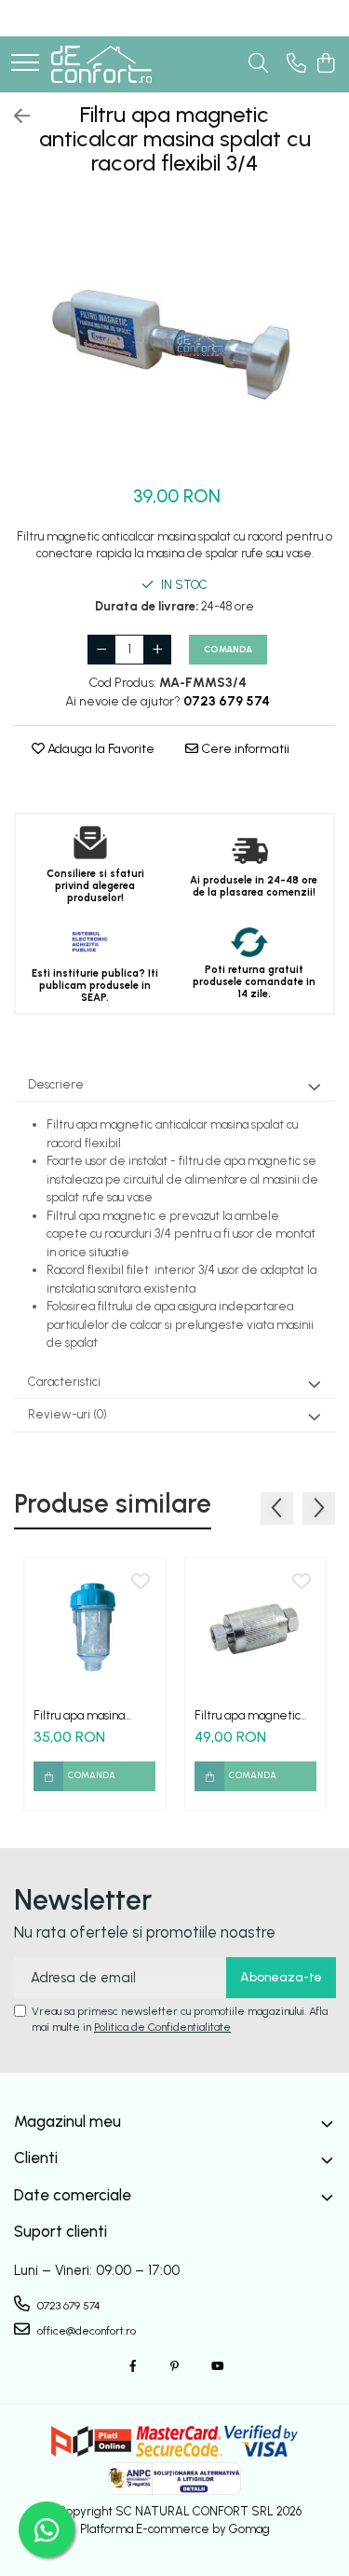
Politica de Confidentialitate (162, 2027)
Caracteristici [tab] (64, 1382)
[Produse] (25, 64)
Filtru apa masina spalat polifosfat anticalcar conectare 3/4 (89, 1715)
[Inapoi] (14, 116)
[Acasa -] (101, 64)
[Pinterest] (175, 2367)
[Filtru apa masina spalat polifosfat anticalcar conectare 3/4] (94, 1629)
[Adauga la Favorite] (141, 1583)
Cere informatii (244, 749)
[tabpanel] (174, 334)
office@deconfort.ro (85, 2331)
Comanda (228, 649)
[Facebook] (133, 2367)
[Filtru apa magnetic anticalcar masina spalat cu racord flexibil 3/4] (174, 334)
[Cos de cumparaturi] (325, 64)
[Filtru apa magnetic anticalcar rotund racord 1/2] (255, 1629)
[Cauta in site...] (258, 64)
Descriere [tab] (56, 1084)
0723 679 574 (67, 2306)
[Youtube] (217, 2367)
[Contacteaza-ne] (296, 64)
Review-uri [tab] (67, 1414)
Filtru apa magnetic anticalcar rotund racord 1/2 (248, 1715)
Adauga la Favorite (100, 749)
